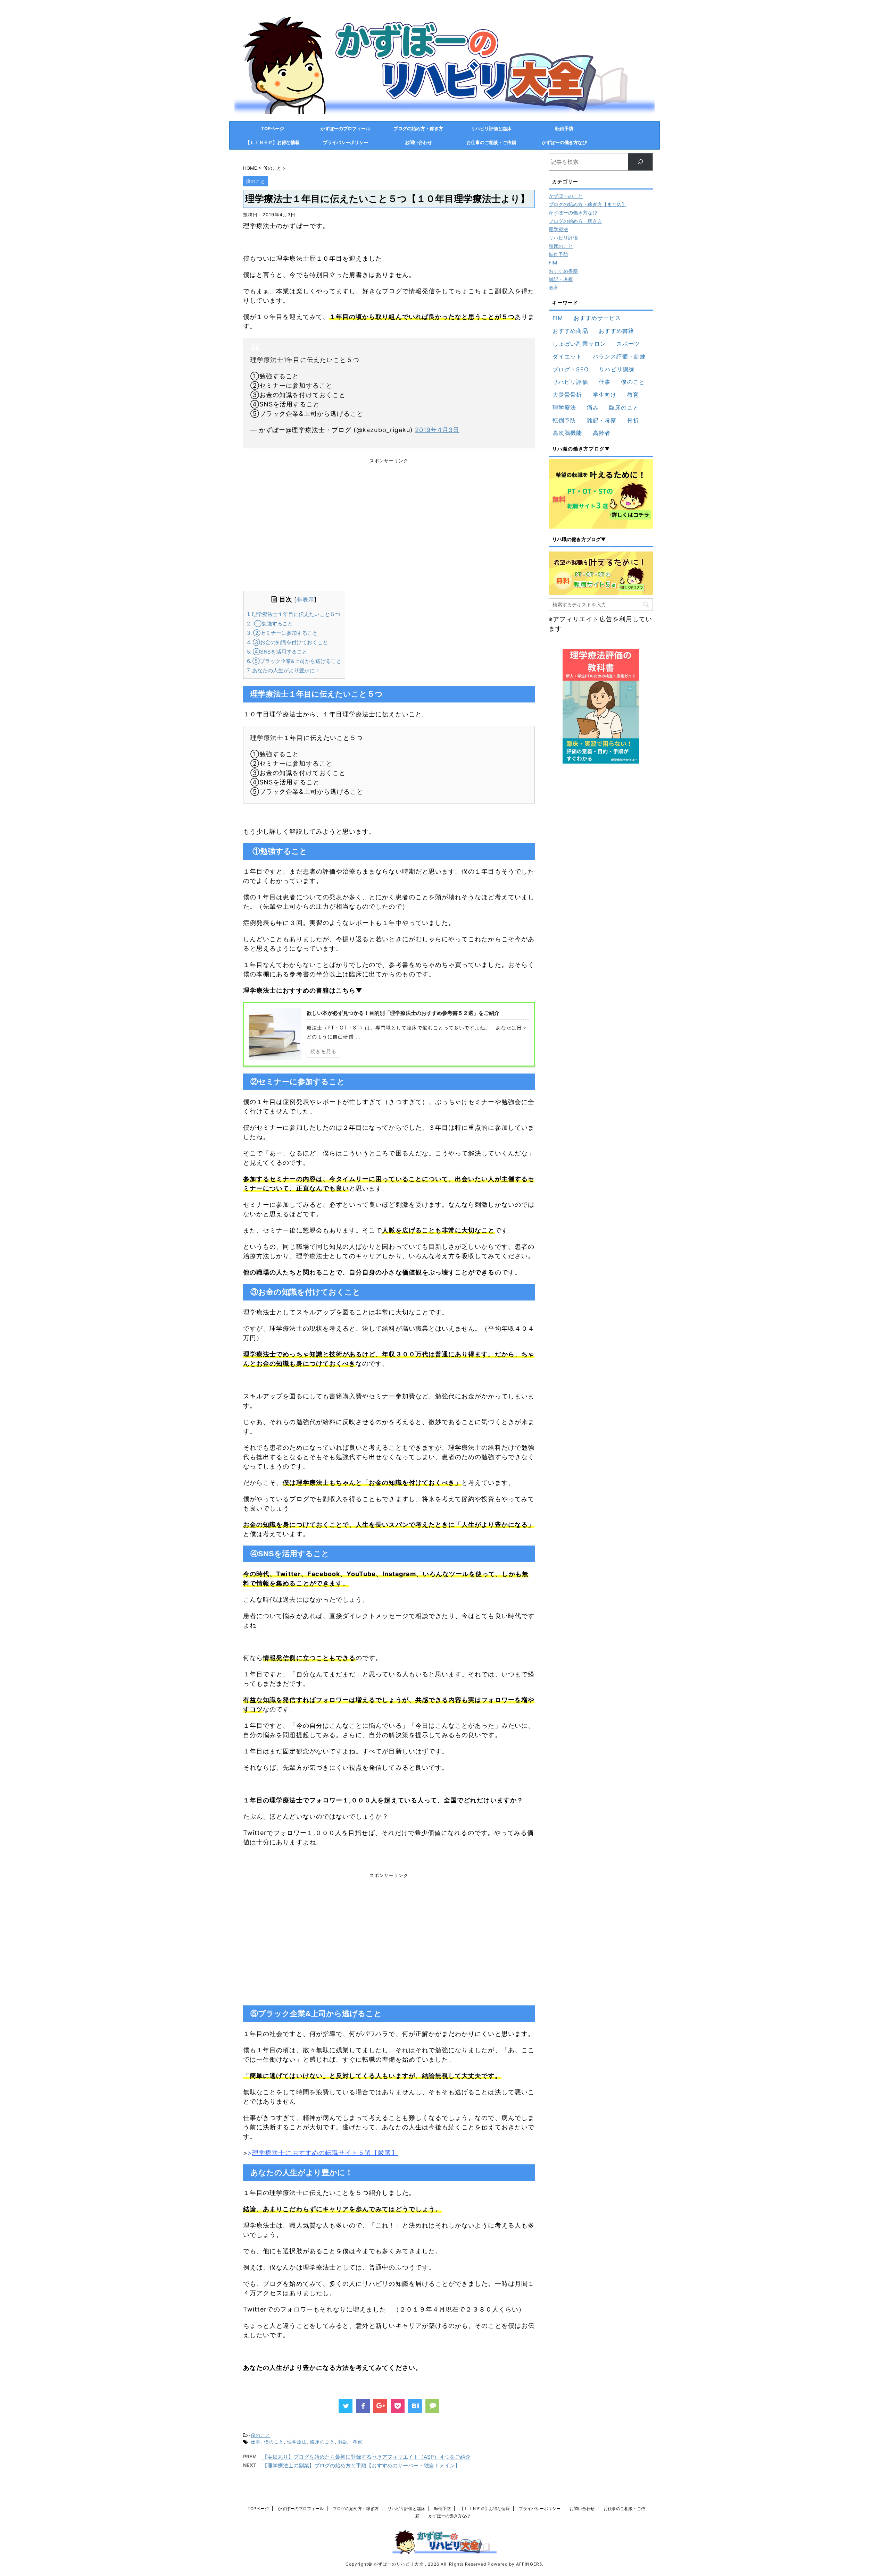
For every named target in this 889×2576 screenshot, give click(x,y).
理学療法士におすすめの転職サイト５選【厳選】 (325, 2153)
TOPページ (273, 128)
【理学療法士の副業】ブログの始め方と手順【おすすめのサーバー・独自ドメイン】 (361, 2465)
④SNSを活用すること (277, 652)
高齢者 (602, 433)
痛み (593, 407)
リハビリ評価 (563, 238)
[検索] (640, 162)
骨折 (633, 420)
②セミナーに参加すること (282, 633)
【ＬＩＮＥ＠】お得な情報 (273, 142)
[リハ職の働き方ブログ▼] (601, 494)
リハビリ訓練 (617, 369)
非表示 (305, 599)
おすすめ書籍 (563, 271)
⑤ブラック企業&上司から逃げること (294, 661)
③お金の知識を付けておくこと (287, 642)
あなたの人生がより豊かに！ (283, 670)
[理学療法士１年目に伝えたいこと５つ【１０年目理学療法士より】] (415, 2406)
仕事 (256, 2442)
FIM (553, 263)
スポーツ (628, 344)
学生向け (605, 395)
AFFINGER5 (529, 2564)
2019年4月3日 (437, 430)
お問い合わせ (418, 142)
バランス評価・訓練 (620, 356)
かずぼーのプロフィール (345, 128)
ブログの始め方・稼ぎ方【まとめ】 (588, 204)
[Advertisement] (389, 533)
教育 (554, 288)
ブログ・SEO (570, 369)
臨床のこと (322, 2442)
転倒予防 (564, 128)
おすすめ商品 (570, 331)
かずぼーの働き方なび (564, 142)
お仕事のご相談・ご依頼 (491, 142)
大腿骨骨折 (567, 395)
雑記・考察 (350, 2442)
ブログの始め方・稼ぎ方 (418, 128)
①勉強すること (270, 624)
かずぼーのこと (566, 196)
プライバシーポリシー (346, 142)
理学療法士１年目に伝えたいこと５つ (294, 614)
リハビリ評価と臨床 (491, 128)
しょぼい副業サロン (579, 344)
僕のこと (260, 2435)
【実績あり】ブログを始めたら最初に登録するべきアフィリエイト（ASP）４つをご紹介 (366, 2457)
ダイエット (567, 356)
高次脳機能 (567, 433)
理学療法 (297, 2442)
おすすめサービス (597, 318)
